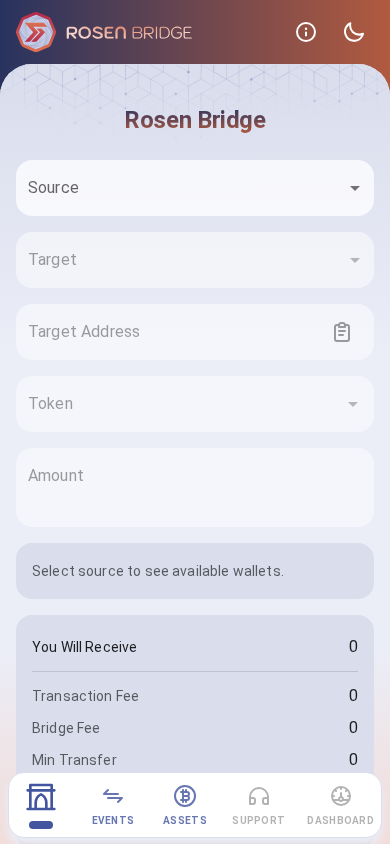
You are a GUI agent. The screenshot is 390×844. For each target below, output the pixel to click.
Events (113, 820)
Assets (185, 820)
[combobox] (195, 188)
